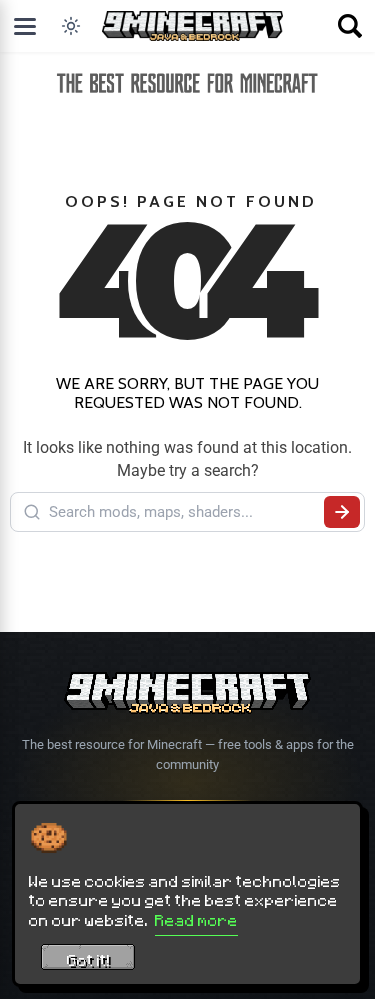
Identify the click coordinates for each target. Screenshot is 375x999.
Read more (196, 920)
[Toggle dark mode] (71, 26)
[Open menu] (25, 26)
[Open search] (350, 26)
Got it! (88, 960)
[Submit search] (342, 512)
